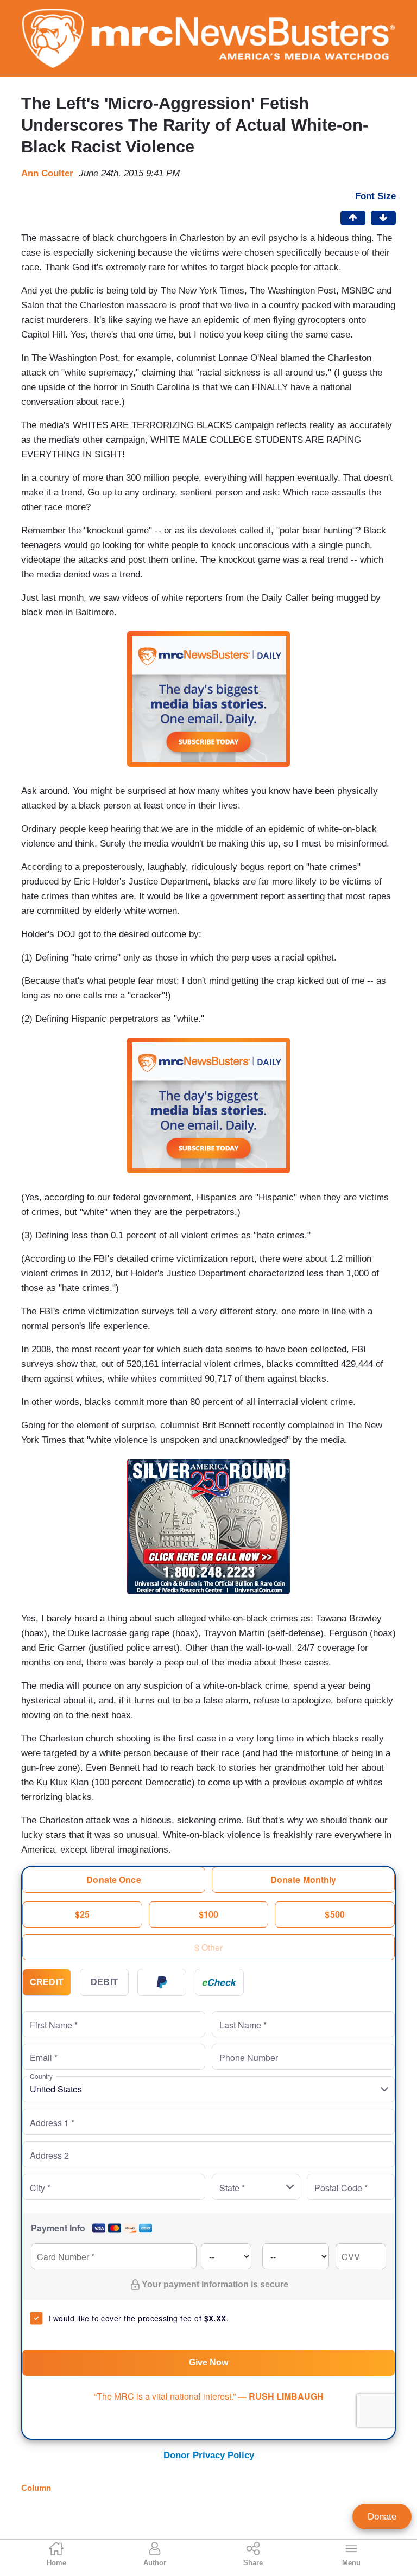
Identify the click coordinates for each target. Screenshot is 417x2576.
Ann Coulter (47, 173)
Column (36, 2488)
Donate (382, 2517)
